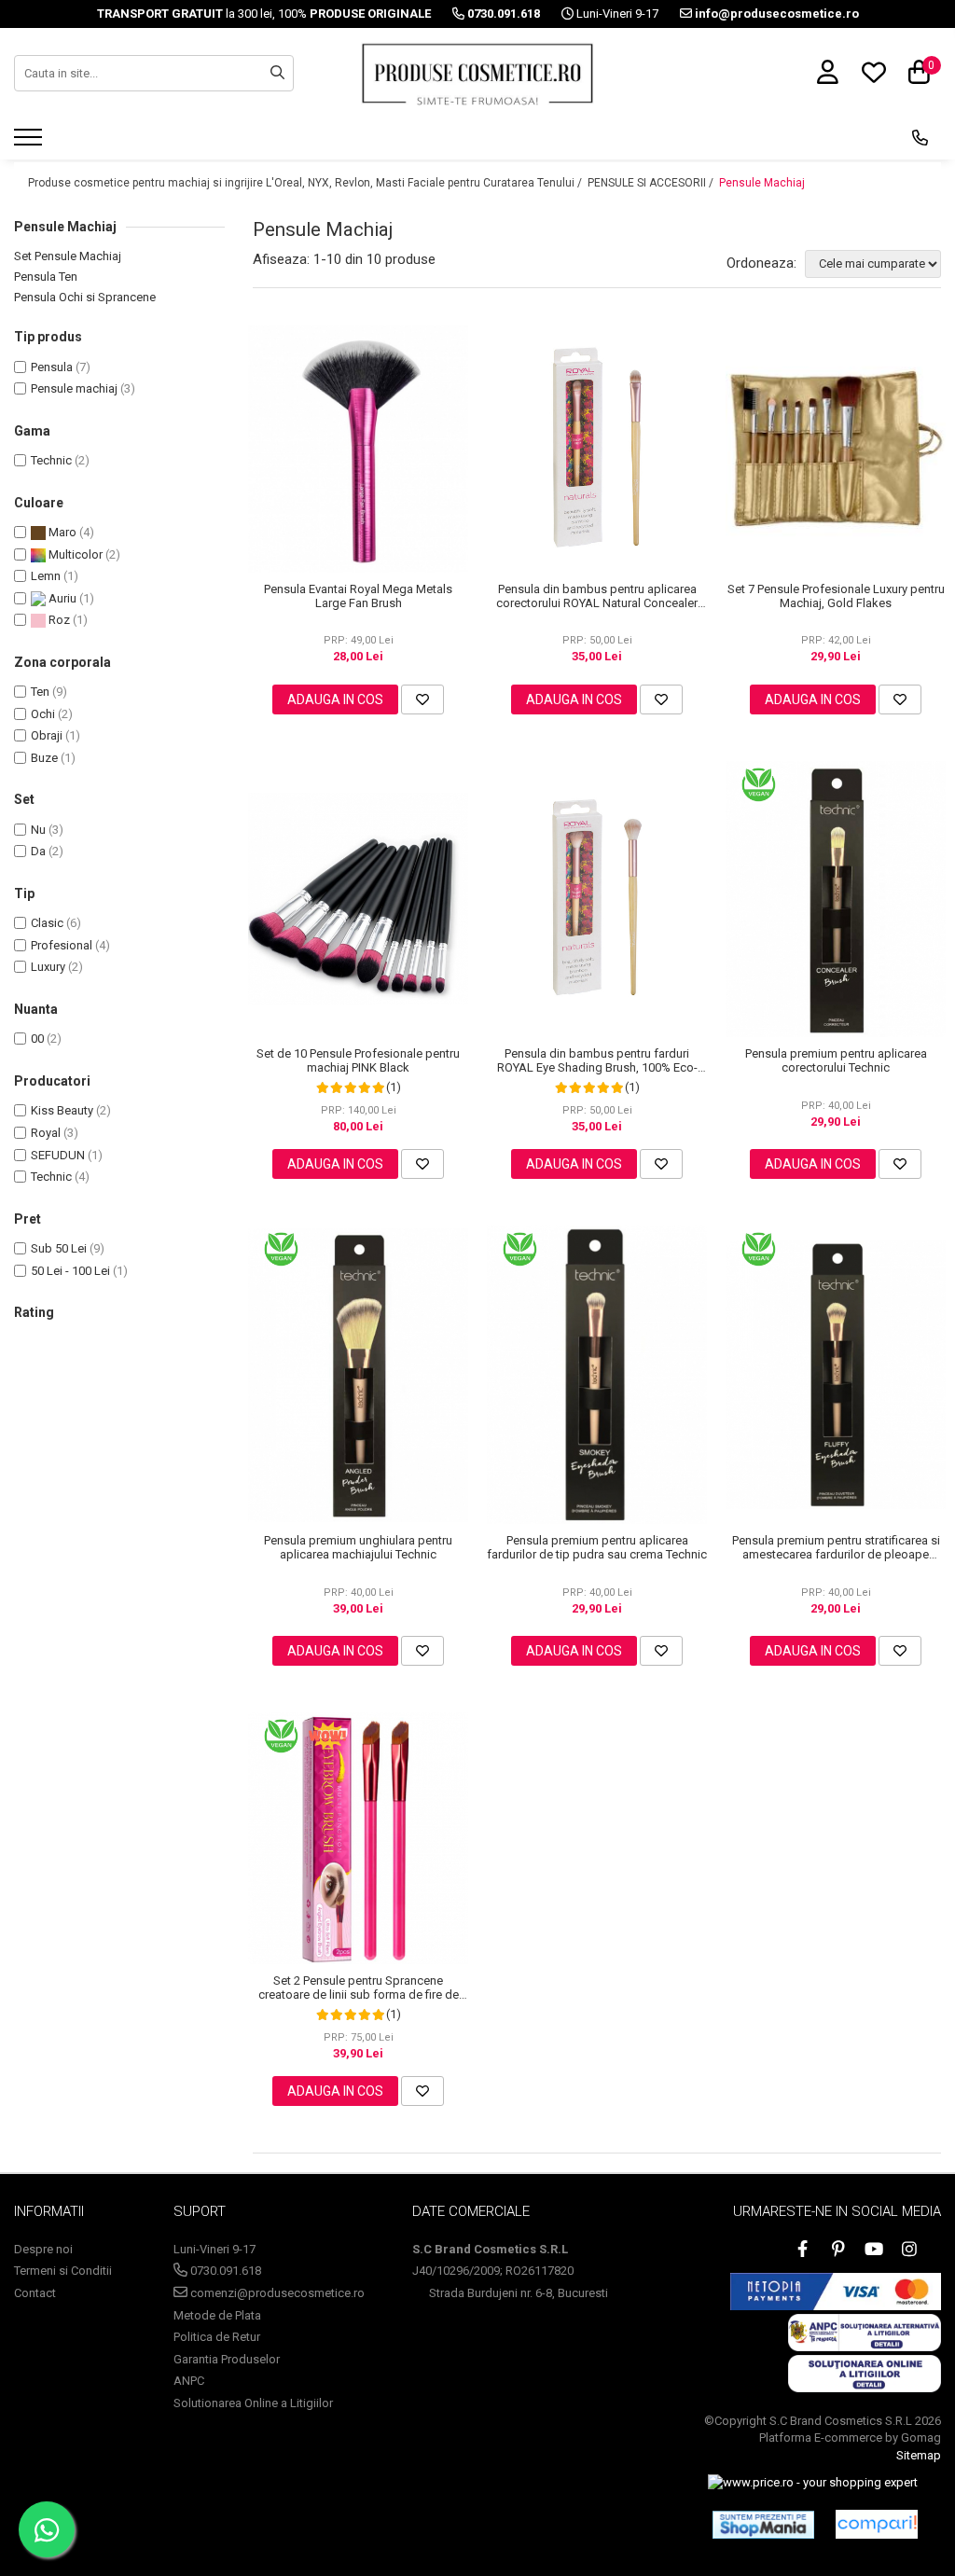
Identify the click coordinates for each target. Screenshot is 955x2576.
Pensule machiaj (74, 388)
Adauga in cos (335, 699)
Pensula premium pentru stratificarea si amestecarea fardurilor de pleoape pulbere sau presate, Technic (836, 1547)
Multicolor (74, 554)
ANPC (189, 2381)
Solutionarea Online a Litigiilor (253, 2403)
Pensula (52, 367)
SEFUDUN (58, 1155)
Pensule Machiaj (762, 183)
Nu (38, 830)
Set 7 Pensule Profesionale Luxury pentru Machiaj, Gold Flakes (836, 596)
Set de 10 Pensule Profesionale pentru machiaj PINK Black (358, 1060)
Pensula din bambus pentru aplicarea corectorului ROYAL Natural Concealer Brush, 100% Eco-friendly (597, 596)
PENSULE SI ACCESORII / (652, 183)
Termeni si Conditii (63, 2271)
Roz (58, 620)
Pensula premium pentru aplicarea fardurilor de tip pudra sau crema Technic (597, 1547)
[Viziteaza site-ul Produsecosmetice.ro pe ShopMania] (763, 2525)
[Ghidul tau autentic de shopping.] (877, 2524)
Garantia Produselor (227, 2359)
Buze (44, 758)
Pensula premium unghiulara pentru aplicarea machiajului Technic (358, 1547)
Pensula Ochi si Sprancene (85, 297)
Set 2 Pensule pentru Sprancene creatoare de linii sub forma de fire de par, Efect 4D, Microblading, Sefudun (359, 1987)
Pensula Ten (46, 277)
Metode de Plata (217, 2315)
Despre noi (43, 2249)
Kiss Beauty (62, 1110)
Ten (40, 692)
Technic (51, 460)
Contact (35, 2293)
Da (38, 851)
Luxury (48, 967)
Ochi (43, 714)
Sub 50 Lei (59, 1248)
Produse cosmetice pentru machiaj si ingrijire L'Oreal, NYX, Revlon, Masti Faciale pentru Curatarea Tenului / (306, 183)
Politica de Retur (217, 2337)
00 (37, 1039)
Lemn (46, 576)
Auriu (61, 598)
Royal (46, 1133)
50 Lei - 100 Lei (70, 1271)
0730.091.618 (224, 2271)
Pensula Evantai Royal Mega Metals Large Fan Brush (358, 596)
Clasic (47, 923)
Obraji (47, 735)
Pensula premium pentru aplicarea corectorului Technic (836, 1060)
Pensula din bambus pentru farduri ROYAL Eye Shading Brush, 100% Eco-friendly (597, 1060)
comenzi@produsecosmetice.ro (276, 2293)
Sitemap (919, 2455)
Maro (61, 532)
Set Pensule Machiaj (68, 256)
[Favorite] (422, 699)
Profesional (62, 945)
